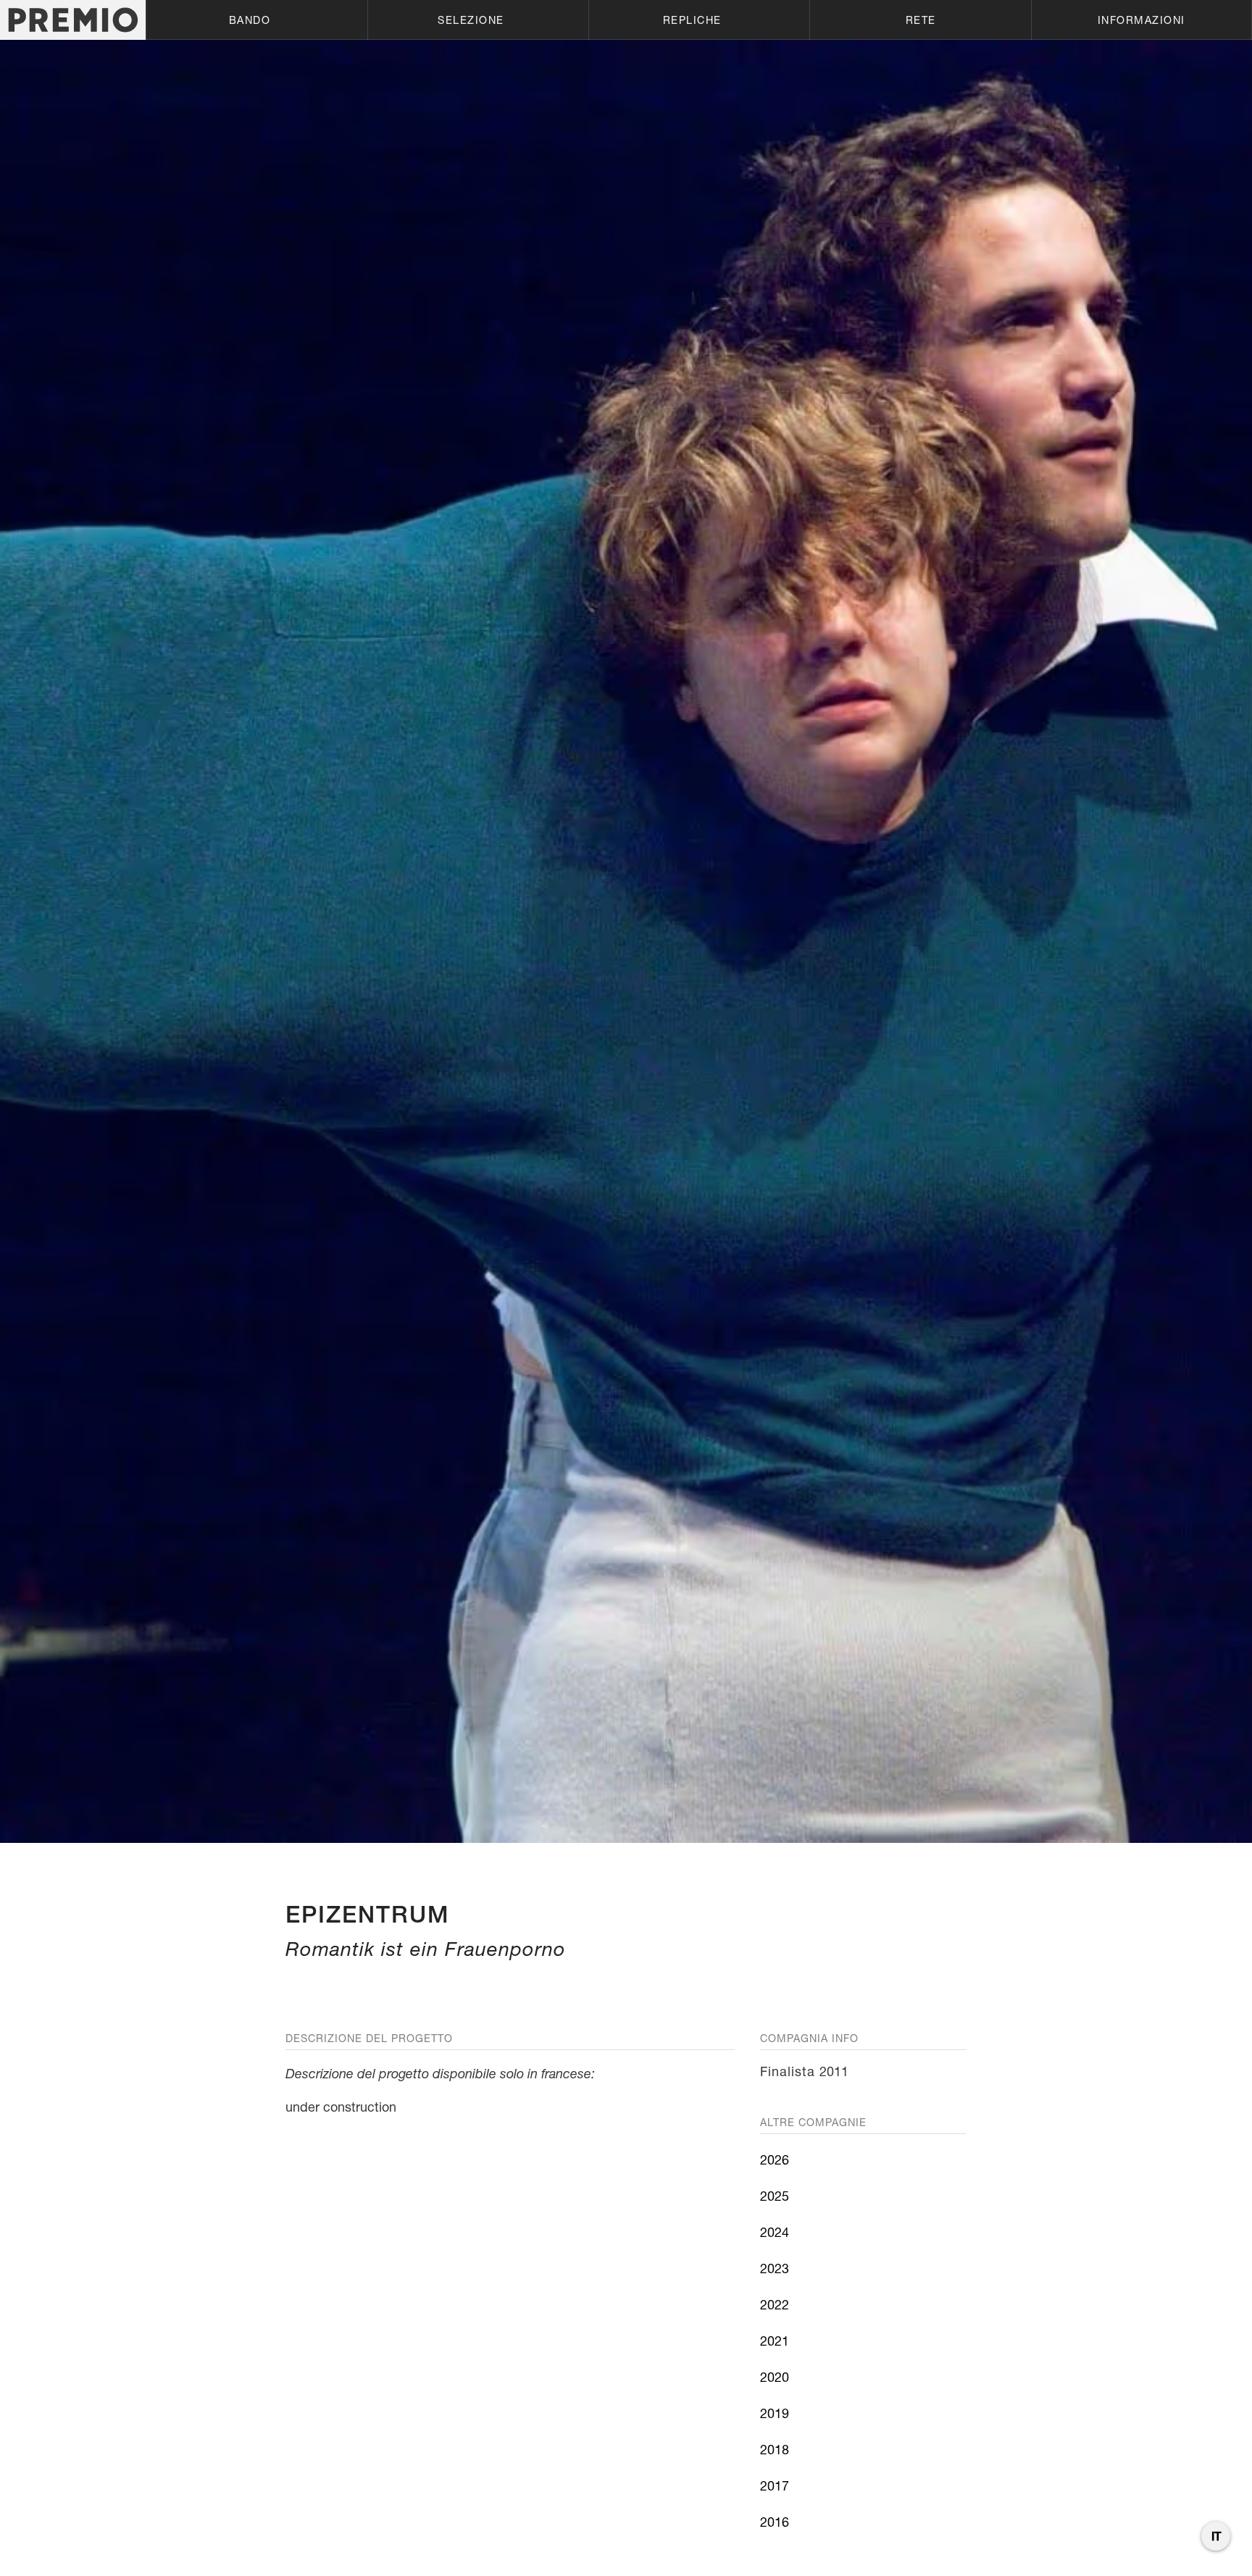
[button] (256, 20)
